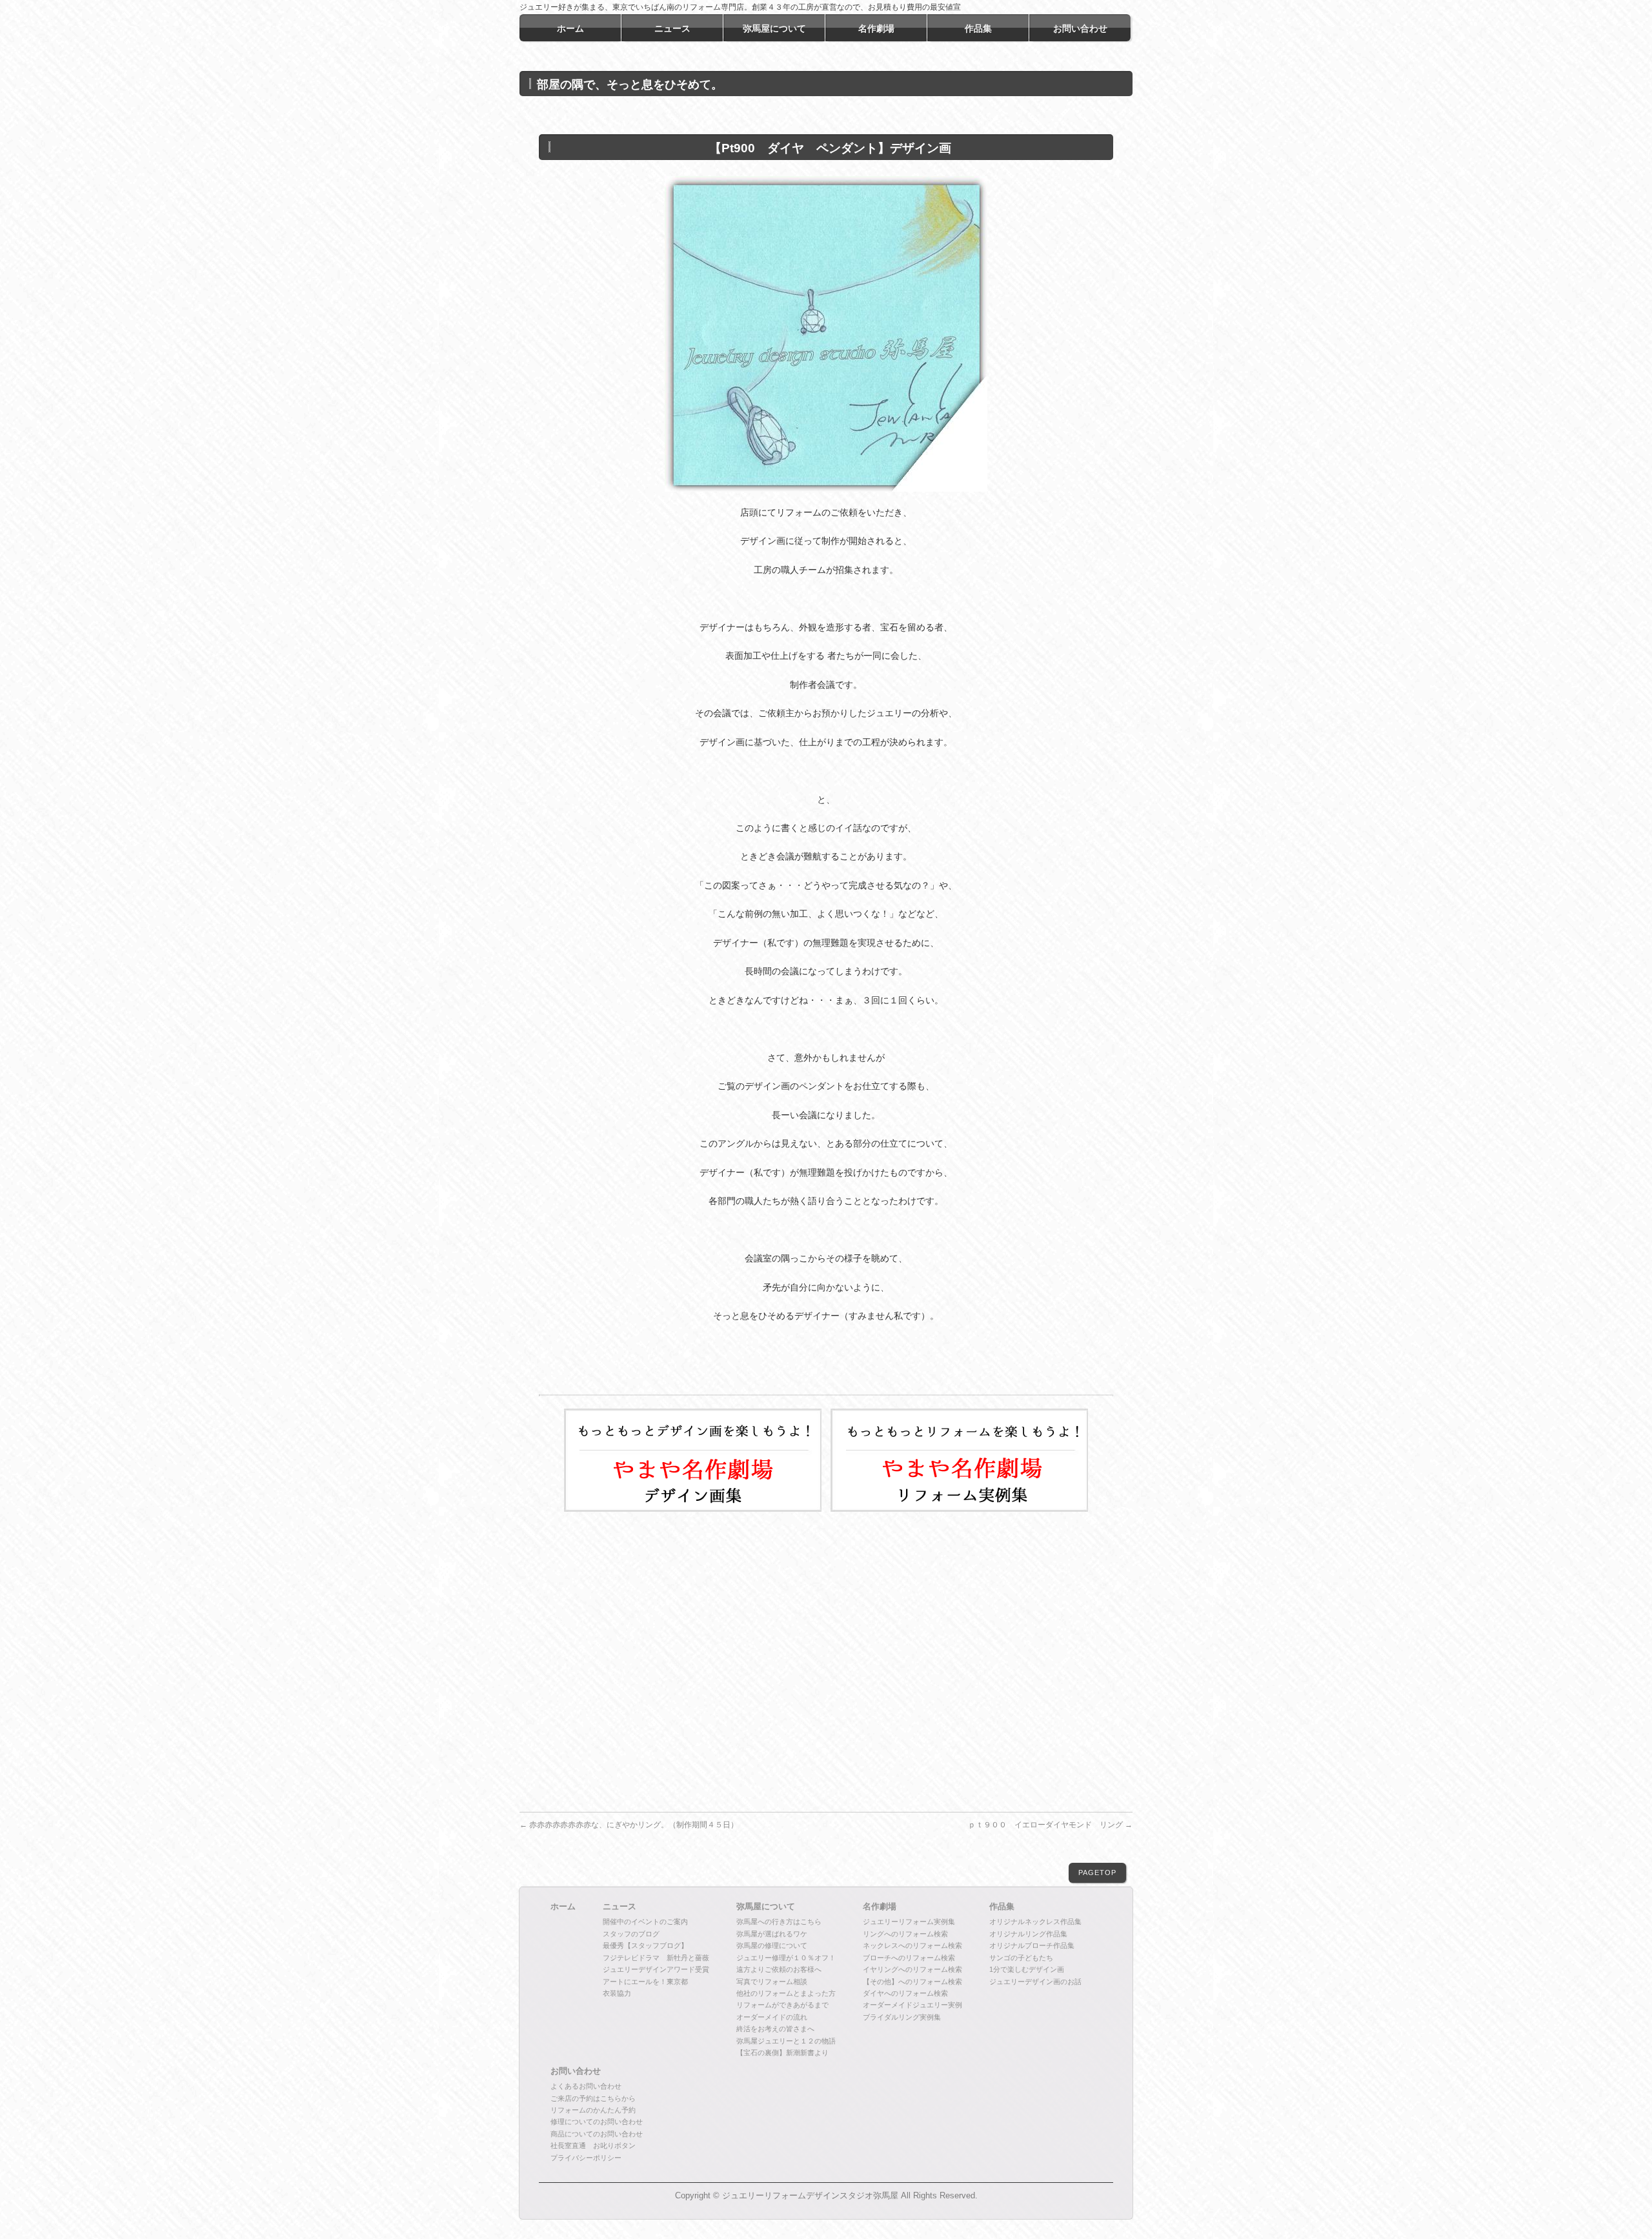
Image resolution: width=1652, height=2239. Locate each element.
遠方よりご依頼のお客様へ (779, 1969)
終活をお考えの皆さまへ (775, 2029)
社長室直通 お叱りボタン (593, 2145)
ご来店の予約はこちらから (593, 2098)
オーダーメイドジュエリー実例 (912, 2005)
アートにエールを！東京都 (645, 1982)
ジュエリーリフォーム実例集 (909, 1922)
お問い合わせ (576, 2071)
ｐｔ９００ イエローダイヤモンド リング (1050, 1825)
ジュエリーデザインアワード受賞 (656, 1969)
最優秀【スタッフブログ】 (645, 1945)
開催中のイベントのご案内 (645, 1922)
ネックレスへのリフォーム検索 (912, 1945)
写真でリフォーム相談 (772, 1982)
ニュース (619, 1907)
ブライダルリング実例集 (902, 2017)
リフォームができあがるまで (782, 2005)
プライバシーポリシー (586, 2158)
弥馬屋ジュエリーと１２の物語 (786, 2041)
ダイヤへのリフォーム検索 (905, 1993)
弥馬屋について (766, 1907)
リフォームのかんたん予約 (593, 2110)
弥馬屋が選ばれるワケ (772, 1934)
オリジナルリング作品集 (1028, 1934)
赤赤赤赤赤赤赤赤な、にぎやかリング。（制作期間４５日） (629, 1825)
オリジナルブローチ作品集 (1032, 1945)
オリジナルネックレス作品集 (1035, 1922)
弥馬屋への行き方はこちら (779, 1922)
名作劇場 (880, 1907)
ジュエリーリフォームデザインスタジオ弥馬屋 (810, 2196)
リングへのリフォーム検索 (905, 1934)
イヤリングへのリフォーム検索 (912, 1969)
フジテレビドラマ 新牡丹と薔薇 (656, 1958)
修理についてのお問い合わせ (597, 2122)
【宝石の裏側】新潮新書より (782, 2053)
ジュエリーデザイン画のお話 (1035, 1982)
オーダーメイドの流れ (772, 2017)
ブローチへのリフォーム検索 (909, 1958)
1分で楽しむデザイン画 (1027, 1969)
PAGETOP (1097, 1873)
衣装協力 (617, 1993)
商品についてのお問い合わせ (597, 2134)
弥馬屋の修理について (772, 1945)
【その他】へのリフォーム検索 (912, 1982)
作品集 (1002, 1907)
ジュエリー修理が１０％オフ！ (786, 1958)
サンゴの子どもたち (1021, 1958)
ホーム (563, 1907)
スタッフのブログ (631, 1934)
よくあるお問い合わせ (586, 2086)
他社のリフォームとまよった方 (786, 1993)
